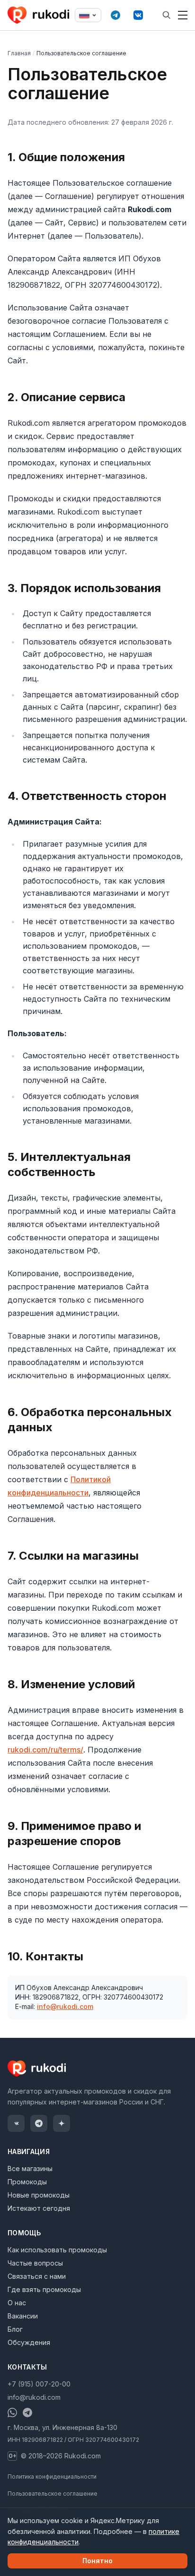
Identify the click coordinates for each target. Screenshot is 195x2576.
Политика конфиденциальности (52, 2477)
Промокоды (27, 2182)
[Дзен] (62, 2123)
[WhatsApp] (12, 2413)
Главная (19, 53)
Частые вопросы (35, 2263)
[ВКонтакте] (138, 15)
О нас (17, 2303)
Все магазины (30, 2168)
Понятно (97, 2561)
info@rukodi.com (65, 2006)
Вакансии (23, 2316)
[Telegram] (115, 15)
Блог (15, 2329)
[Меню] (183, 15)
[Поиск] (167, 15)
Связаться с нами (37, 2276)
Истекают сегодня (39, 2208)
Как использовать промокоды (57, 2250)
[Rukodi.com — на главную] (39, 15)
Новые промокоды (39, 2195)
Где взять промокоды (44, 2289)
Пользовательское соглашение (53, 2494)
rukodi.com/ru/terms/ (45, 1750)
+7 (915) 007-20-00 (39, 2384)
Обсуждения (29, 2342)
